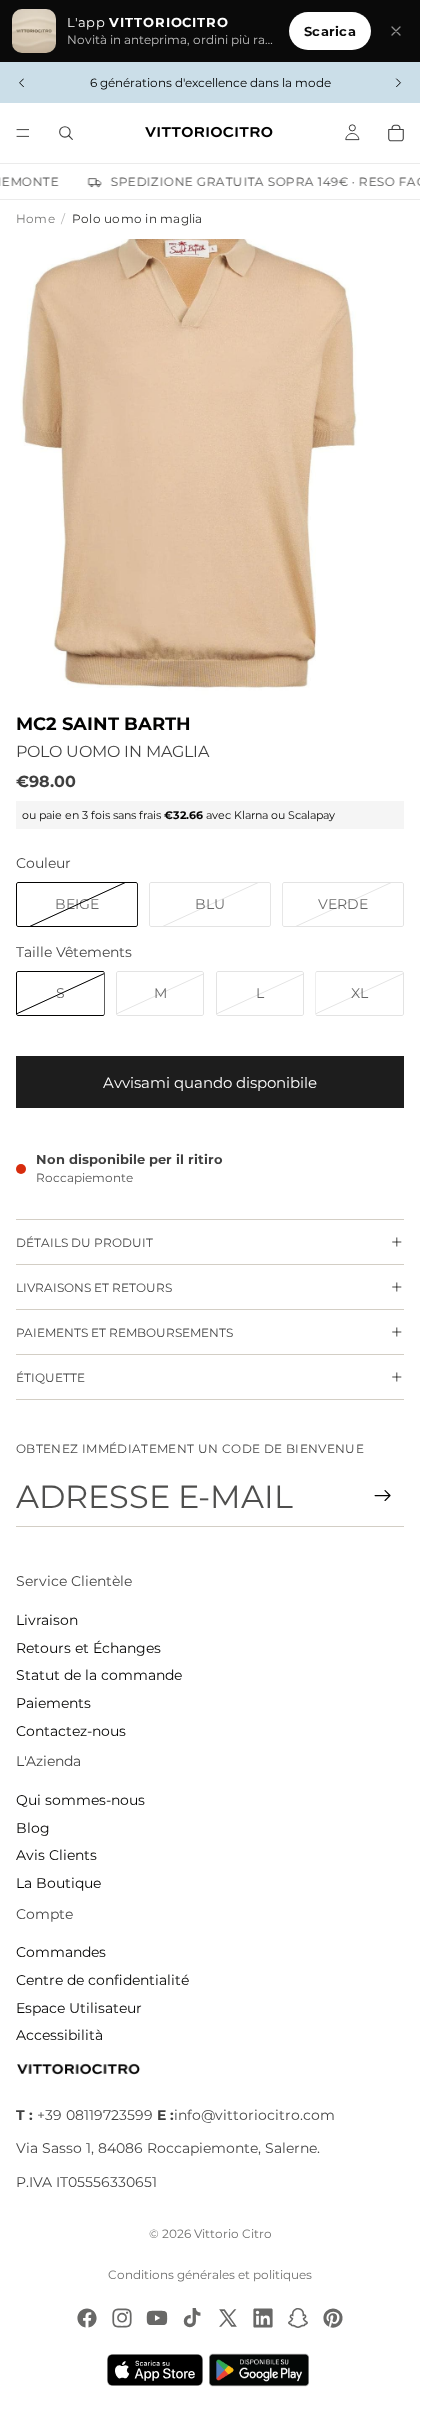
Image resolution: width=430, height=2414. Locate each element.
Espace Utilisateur (79, 2008)
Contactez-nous (71, 1731)
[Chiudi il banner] (396, 31)
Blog (33, 1828)
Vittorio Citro (233, 2233)
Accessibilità (59, 2035)
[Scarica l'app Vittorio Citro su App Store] (155, 2370)
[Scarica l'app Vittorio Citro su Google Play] (263, 2370)
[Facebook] (87, 2318)
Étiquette (50, 1377)
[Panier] (396, 133)
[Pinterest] (333, 2318)
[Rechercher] (66, 133)
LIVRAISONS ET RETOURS (94, 1287)
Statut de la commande (99, 1675)
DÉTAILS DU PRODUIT (84, 1242)
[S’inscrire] (383, 1496)
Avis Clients (56, 1855)
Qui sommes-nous (80, 1800)
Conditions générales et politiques (210, 2274)
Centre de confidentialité (102, 1980)
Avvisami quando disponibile (210, 1082)
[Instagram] (122, 2318)
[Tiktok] (192, 2318)
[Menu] (23, 133)
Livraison (47, 1620)
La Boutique (58, 1883)
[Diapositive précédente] (22, 83)
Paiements (53, 1703)
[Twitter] (228, 2318)
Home (35, 218)
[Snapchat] (298, 2318)
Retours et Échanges (88, 1648)
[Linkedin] (263, 2318)
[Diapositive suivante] (398, 83)
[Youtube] (157, 2318)
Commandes (61, 1952)
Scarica (330, 31)
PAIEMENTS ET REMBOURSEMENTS (124, 1332)
